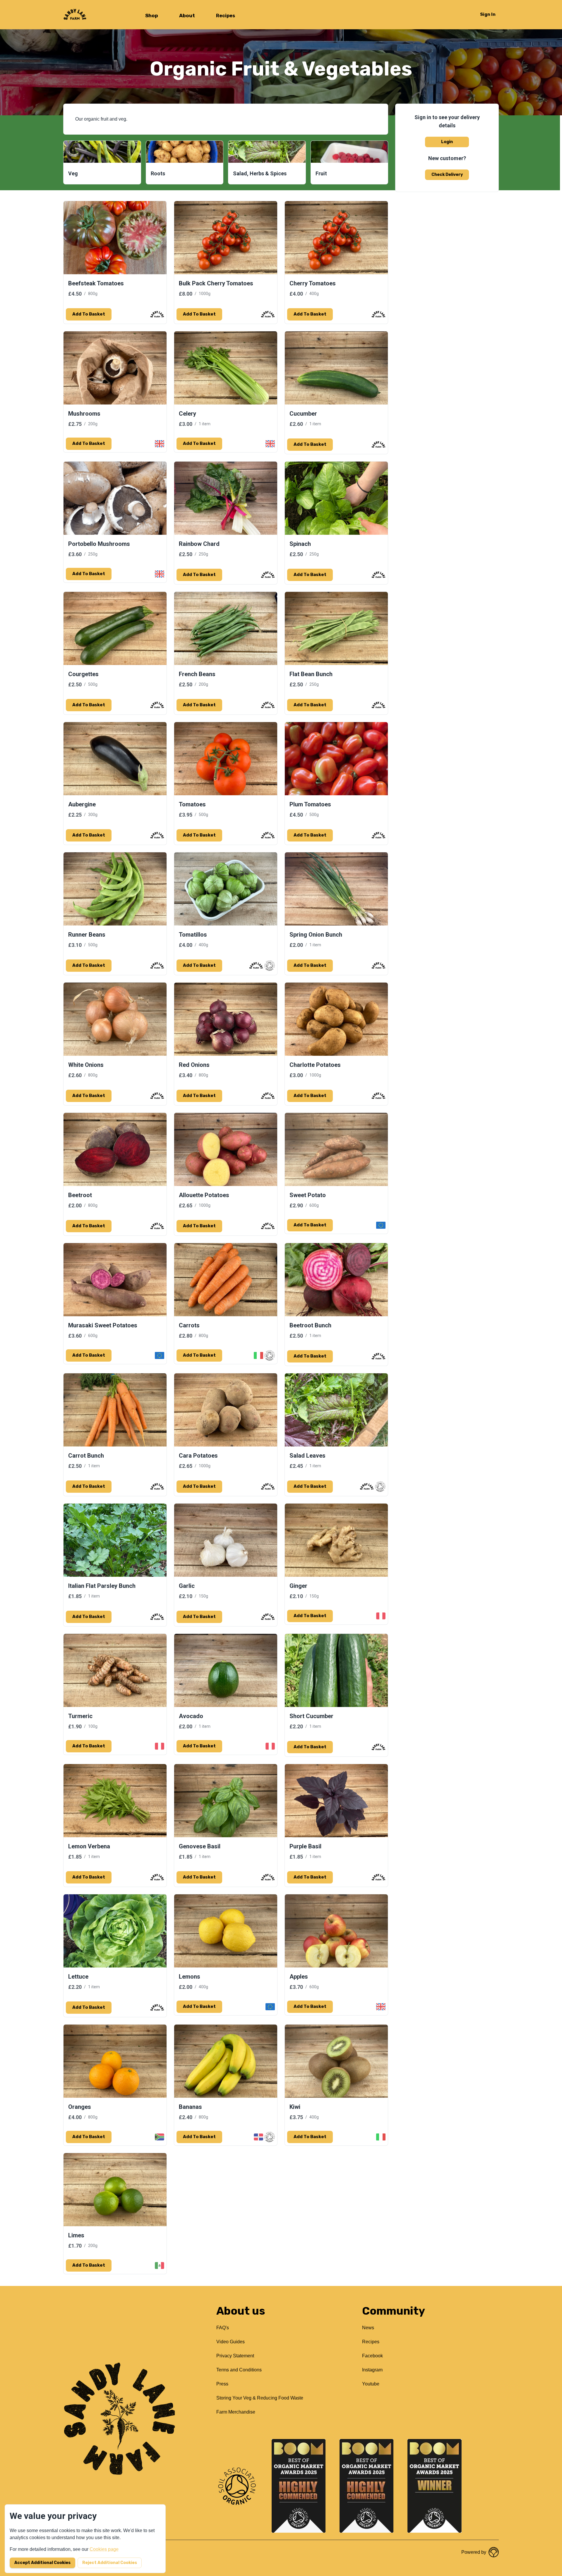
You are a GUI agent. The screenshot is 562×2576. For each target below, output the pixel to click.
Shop (152, 16)
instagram (372, 2370)
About (187, 16)
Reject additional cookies (110, 2563)
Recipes (226, 16)
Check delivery (447, 175)
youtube (371, 2384)
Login (447, 142)
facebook (372, 2356)
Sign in (488, 14)
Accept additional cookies (42, 2563)
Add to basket (89, 314)
